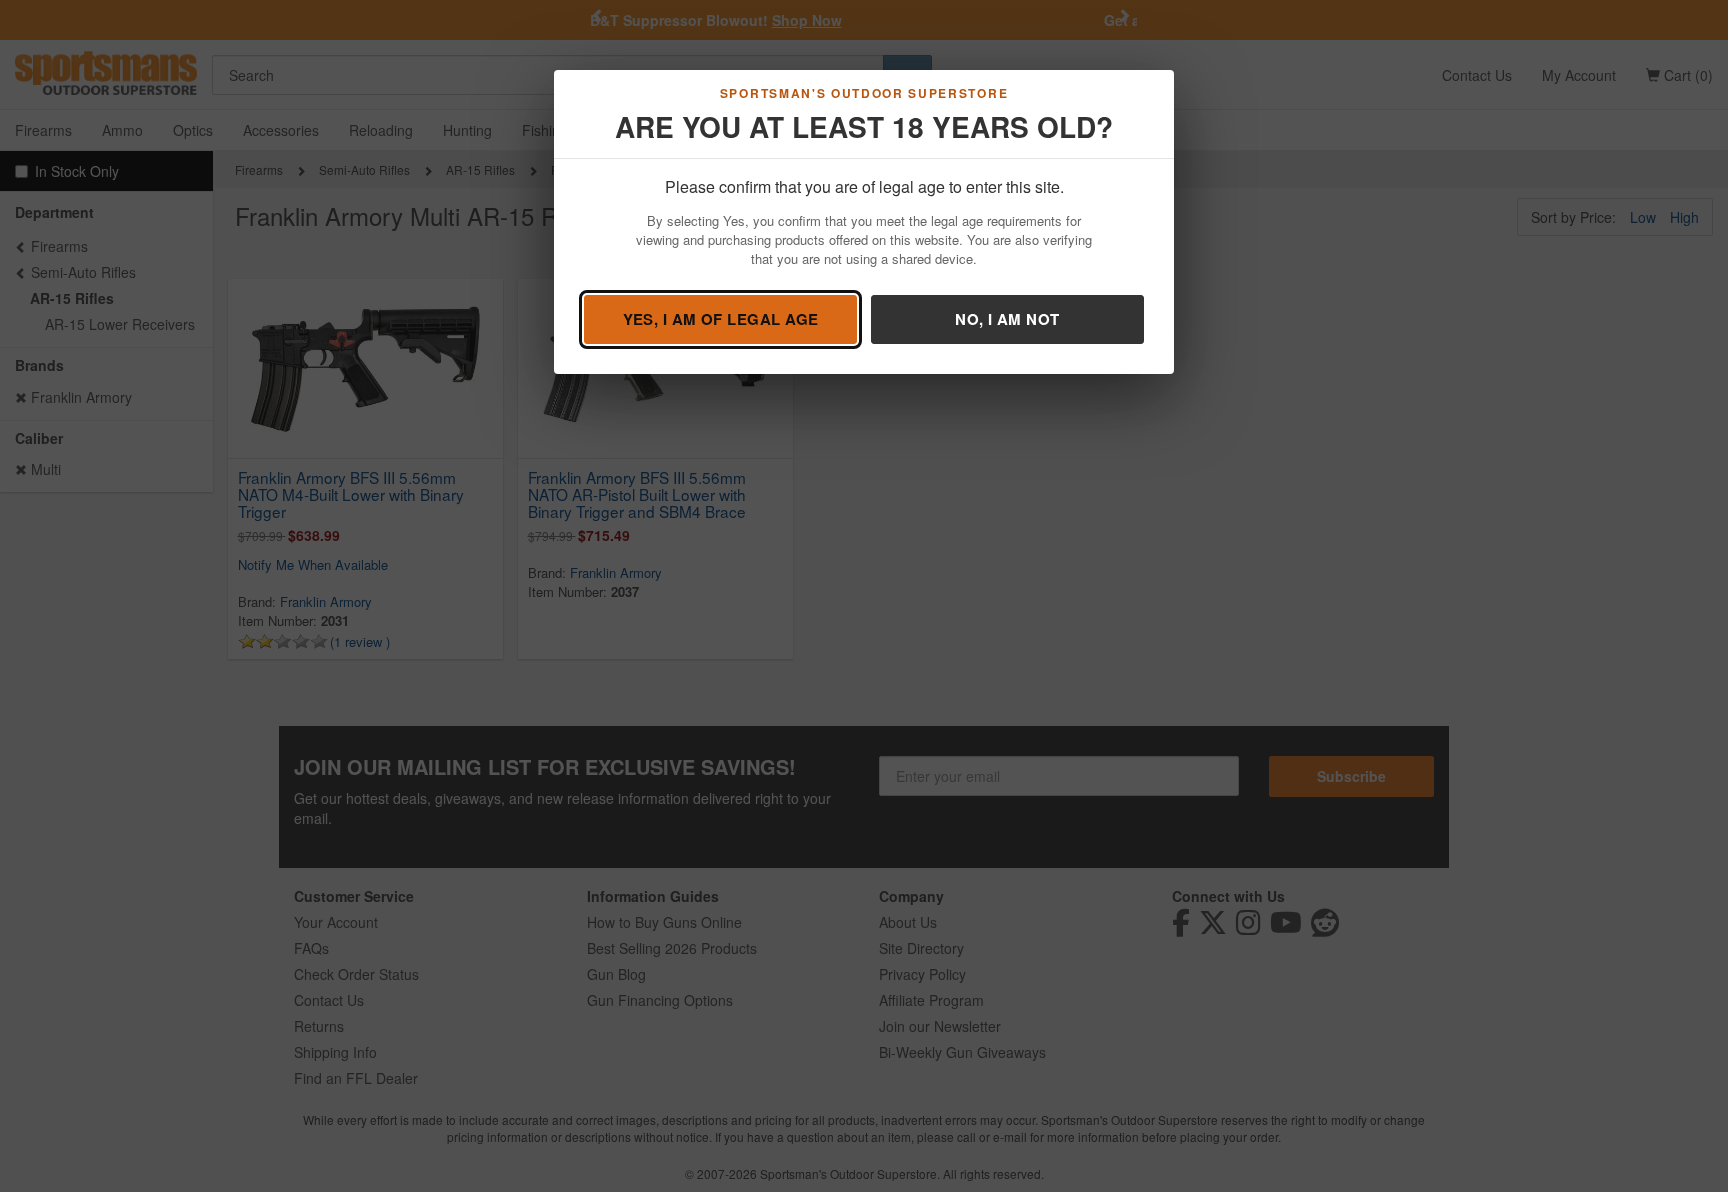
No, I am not (1007, 319)
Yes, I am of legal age (721, 319)
